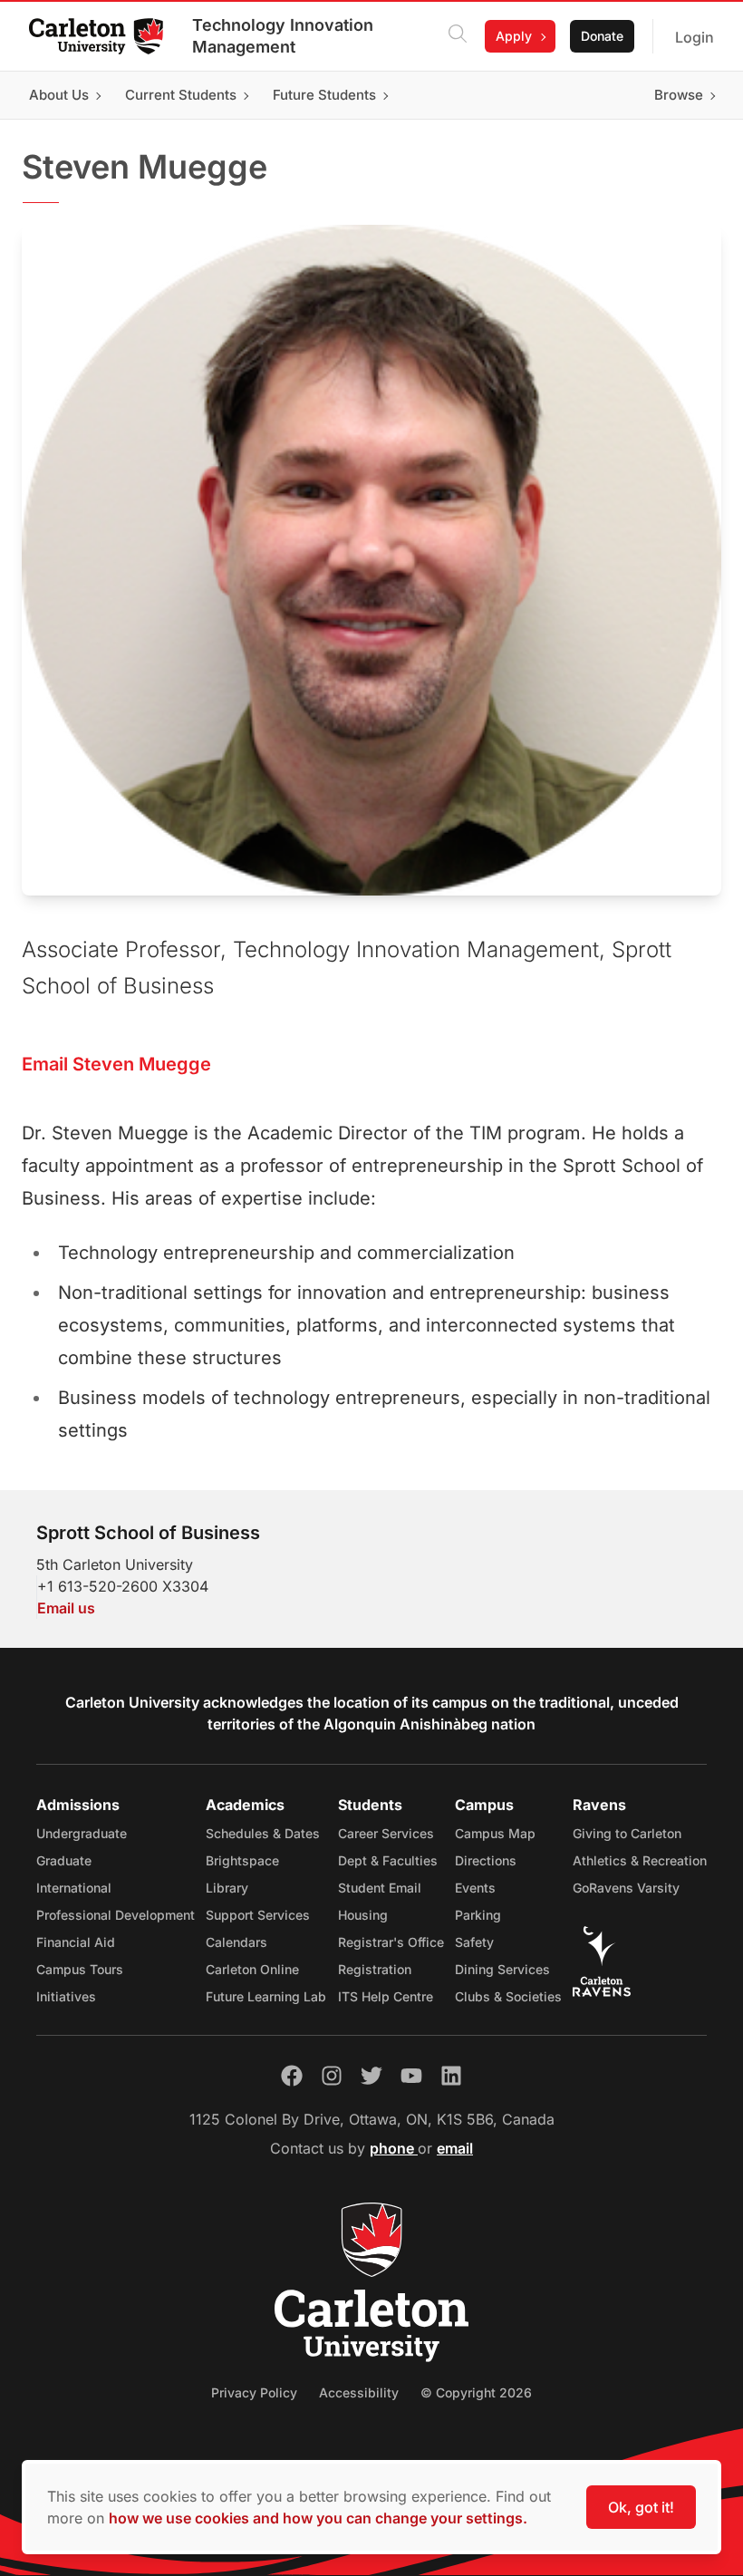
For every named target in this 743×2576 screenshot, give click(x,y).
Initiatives (66, 1996)
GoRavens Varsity (626, 1888)
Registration (375, 1969)
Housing (363, 1915)
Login (695, 37)
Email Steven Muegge (116, 1064)
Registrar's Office (391, 1942)
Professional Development (116, 1915)
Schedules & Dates (263, 1833)
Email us (66, 1608)
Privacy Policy (254, 2392)
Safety (474, 1942)
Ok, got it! (641, 2507)
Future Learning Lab (266, 1996)
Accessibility (359, 2392)
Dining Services (502, 1969)
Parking (478, 1915)
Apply (514, 36)
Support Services (258, 1915)
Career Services (386, 1833)
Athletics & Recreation (640, 1860)
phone (394, 2148)
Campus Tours (80, 1969)
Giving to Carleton (627, 1833)
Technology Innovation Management (283, 36)
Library (227, 1888)
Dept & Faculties (388, 1860)
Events (475, 1888)
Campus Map (495, 1833)
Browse (679, 95)
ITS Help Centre (386, 1996)
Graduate (64, 1860)
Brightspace (242, 1860)
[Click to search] (458, 36)
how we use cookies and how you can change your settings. (318, 2518)
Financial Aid (76, 1942)
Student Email (380, 1888)
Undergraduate (82, 1833)
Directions (486, 1860)
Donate (602, 36)
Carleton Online (252, 1969)
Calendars (236, 1942)
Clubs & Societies (508, 1996)
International (74, 1888)
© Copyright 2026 (476, 2392)
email (455, 2148)
